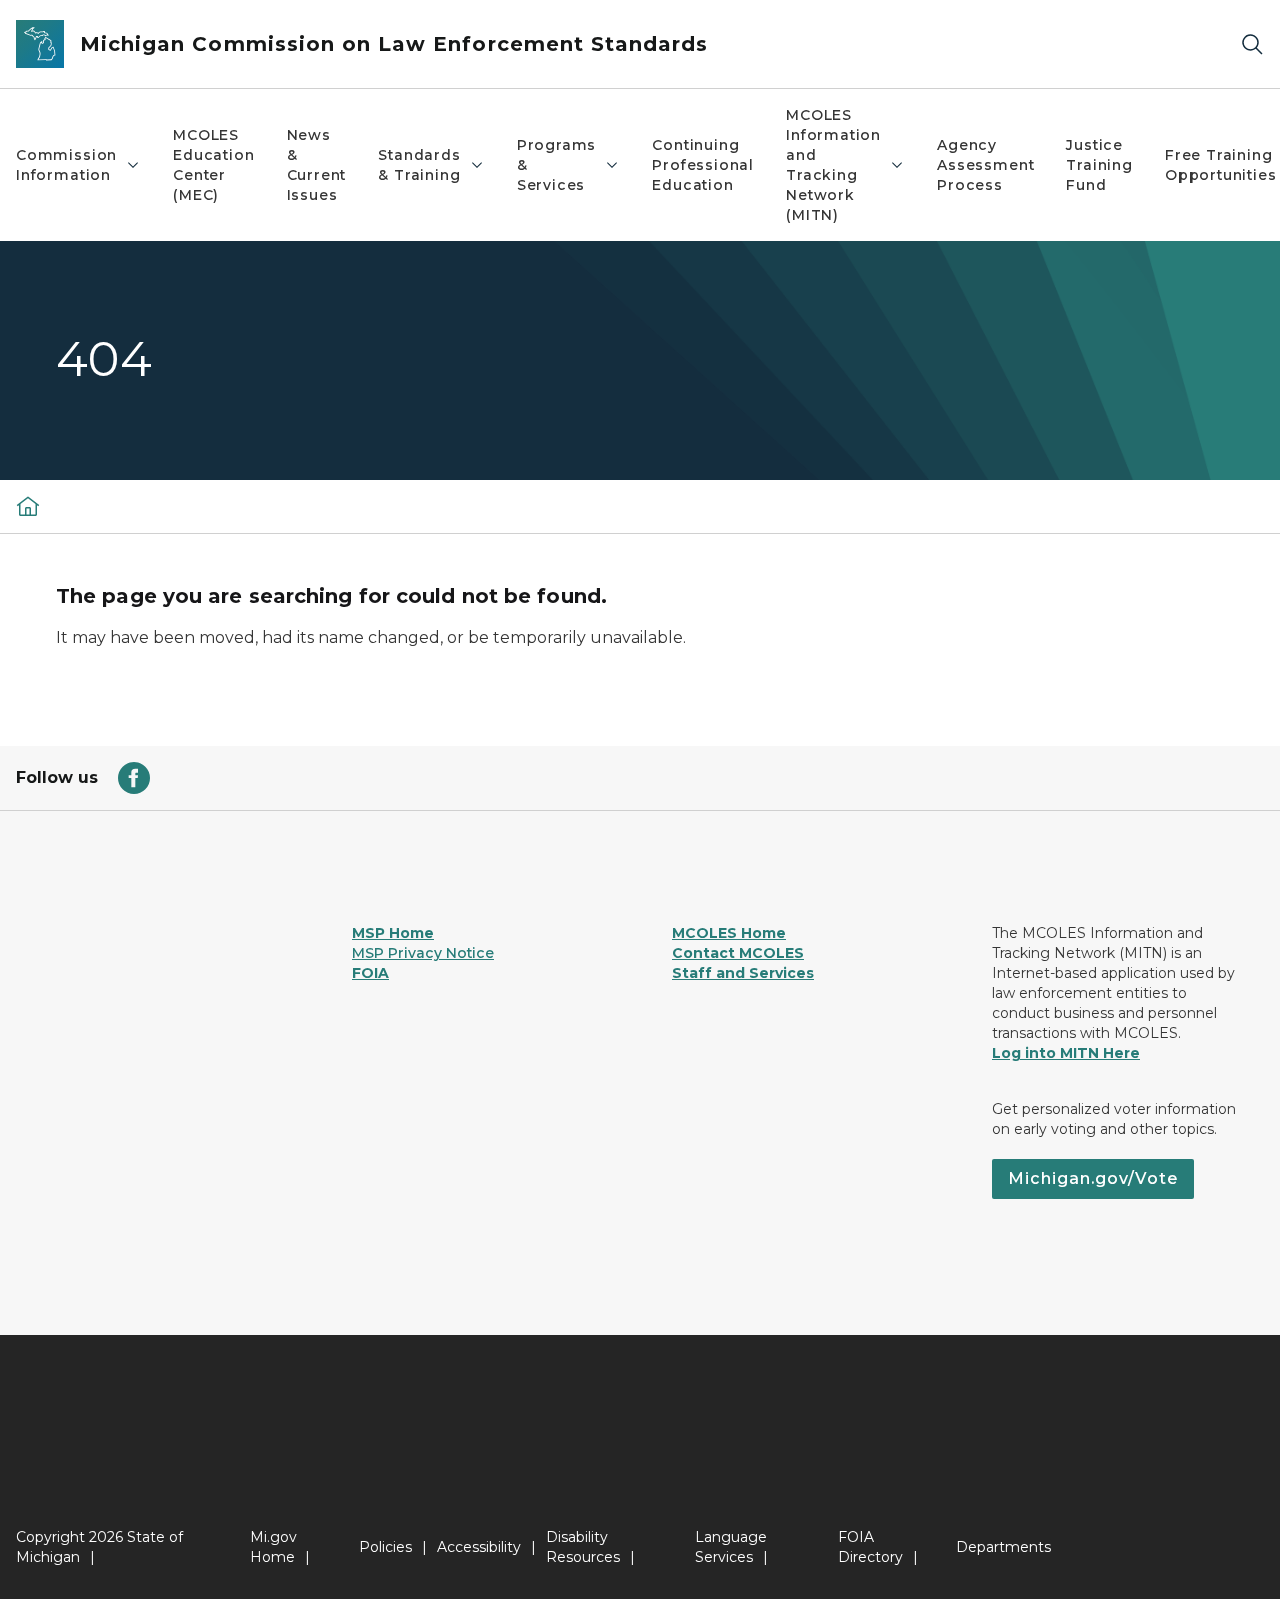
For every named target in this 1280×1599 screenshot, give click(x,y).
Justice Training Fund (1099, 165)
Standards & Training (419, 165)
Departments (1003, 1547)
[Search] (1252, 44)
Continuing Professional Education (703, 165)
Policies (385, 1547)
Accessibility (479, 1547)
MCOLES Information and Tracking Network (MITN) (833, 165)
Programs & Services (557, 165)
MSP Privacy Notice (423, 953)
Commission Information (66, 165)
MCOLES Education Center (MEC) (213, 165)
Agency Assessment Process (985, 165)
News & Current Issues (317, 165)
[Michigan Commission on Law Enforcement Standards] (28, 506)
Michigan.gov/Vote (1093, 1178)
